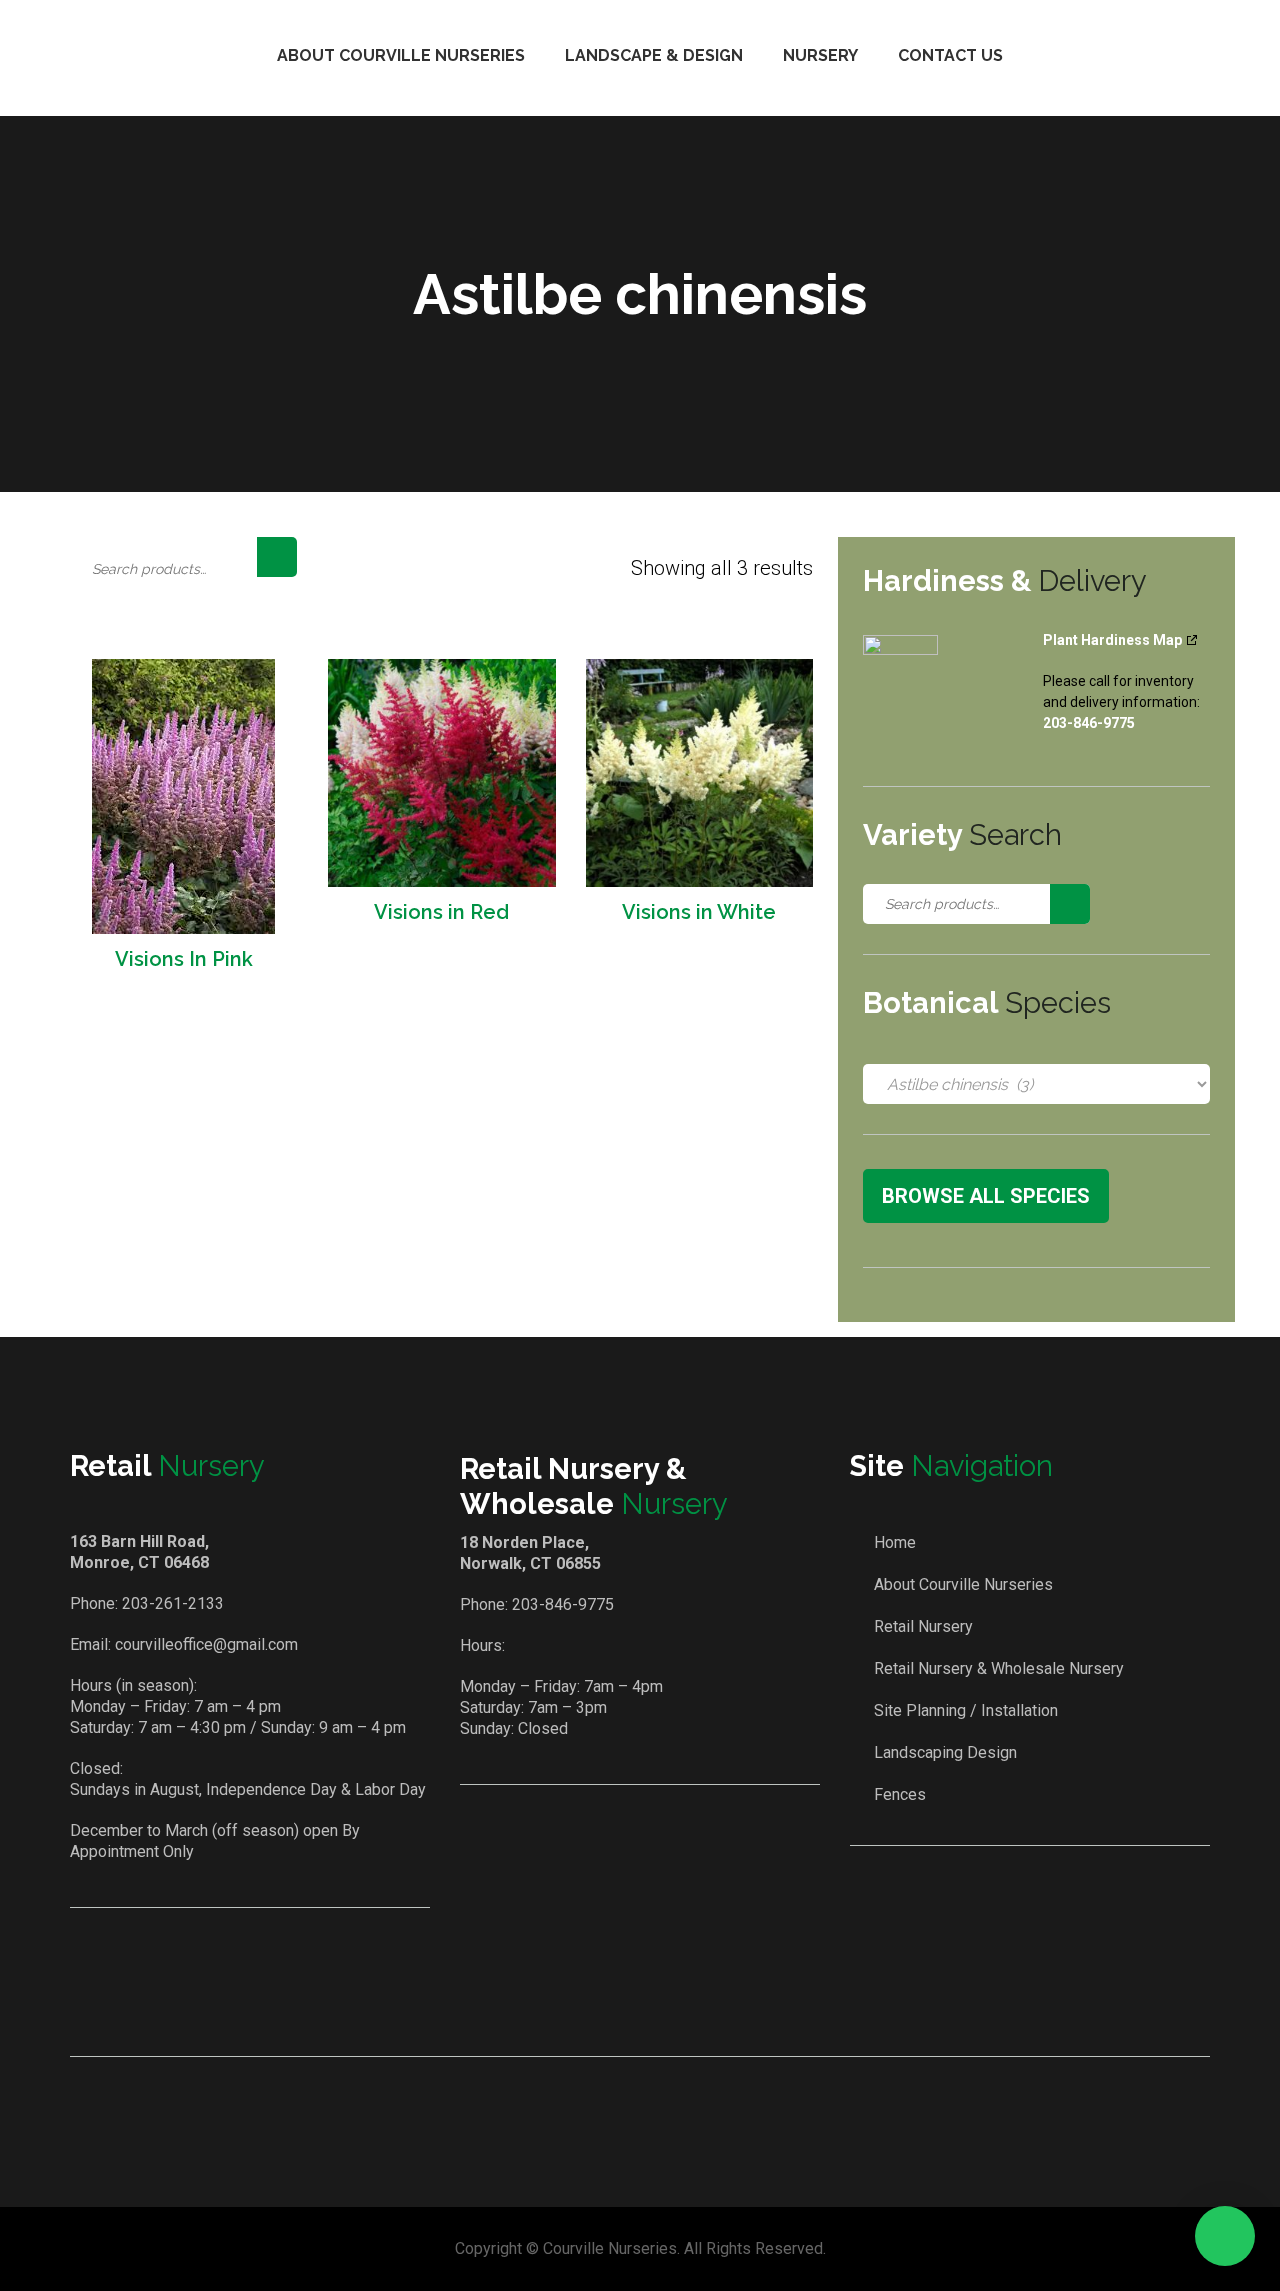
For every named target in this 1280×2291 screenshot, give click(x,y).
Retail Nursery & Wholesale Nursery (999, 1668)
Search (277, 557)
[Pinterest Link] (670, 2000)
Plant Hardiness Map (1112, 640)
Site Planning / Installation (966, 1710)
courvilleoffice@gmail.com (206, 1644)
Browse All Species (986, 1196)
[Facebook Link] (613, 2000)
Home (895, 1542)
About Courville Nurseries (401, 55)
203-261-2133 (173, 1603)
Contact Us (950, 55)
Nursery (820, 55)
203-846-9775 (563, 1604)
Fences (900, 1794)
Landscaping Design (945, 1752)
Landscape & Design (654, 55)
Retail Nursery (923, 1626)
